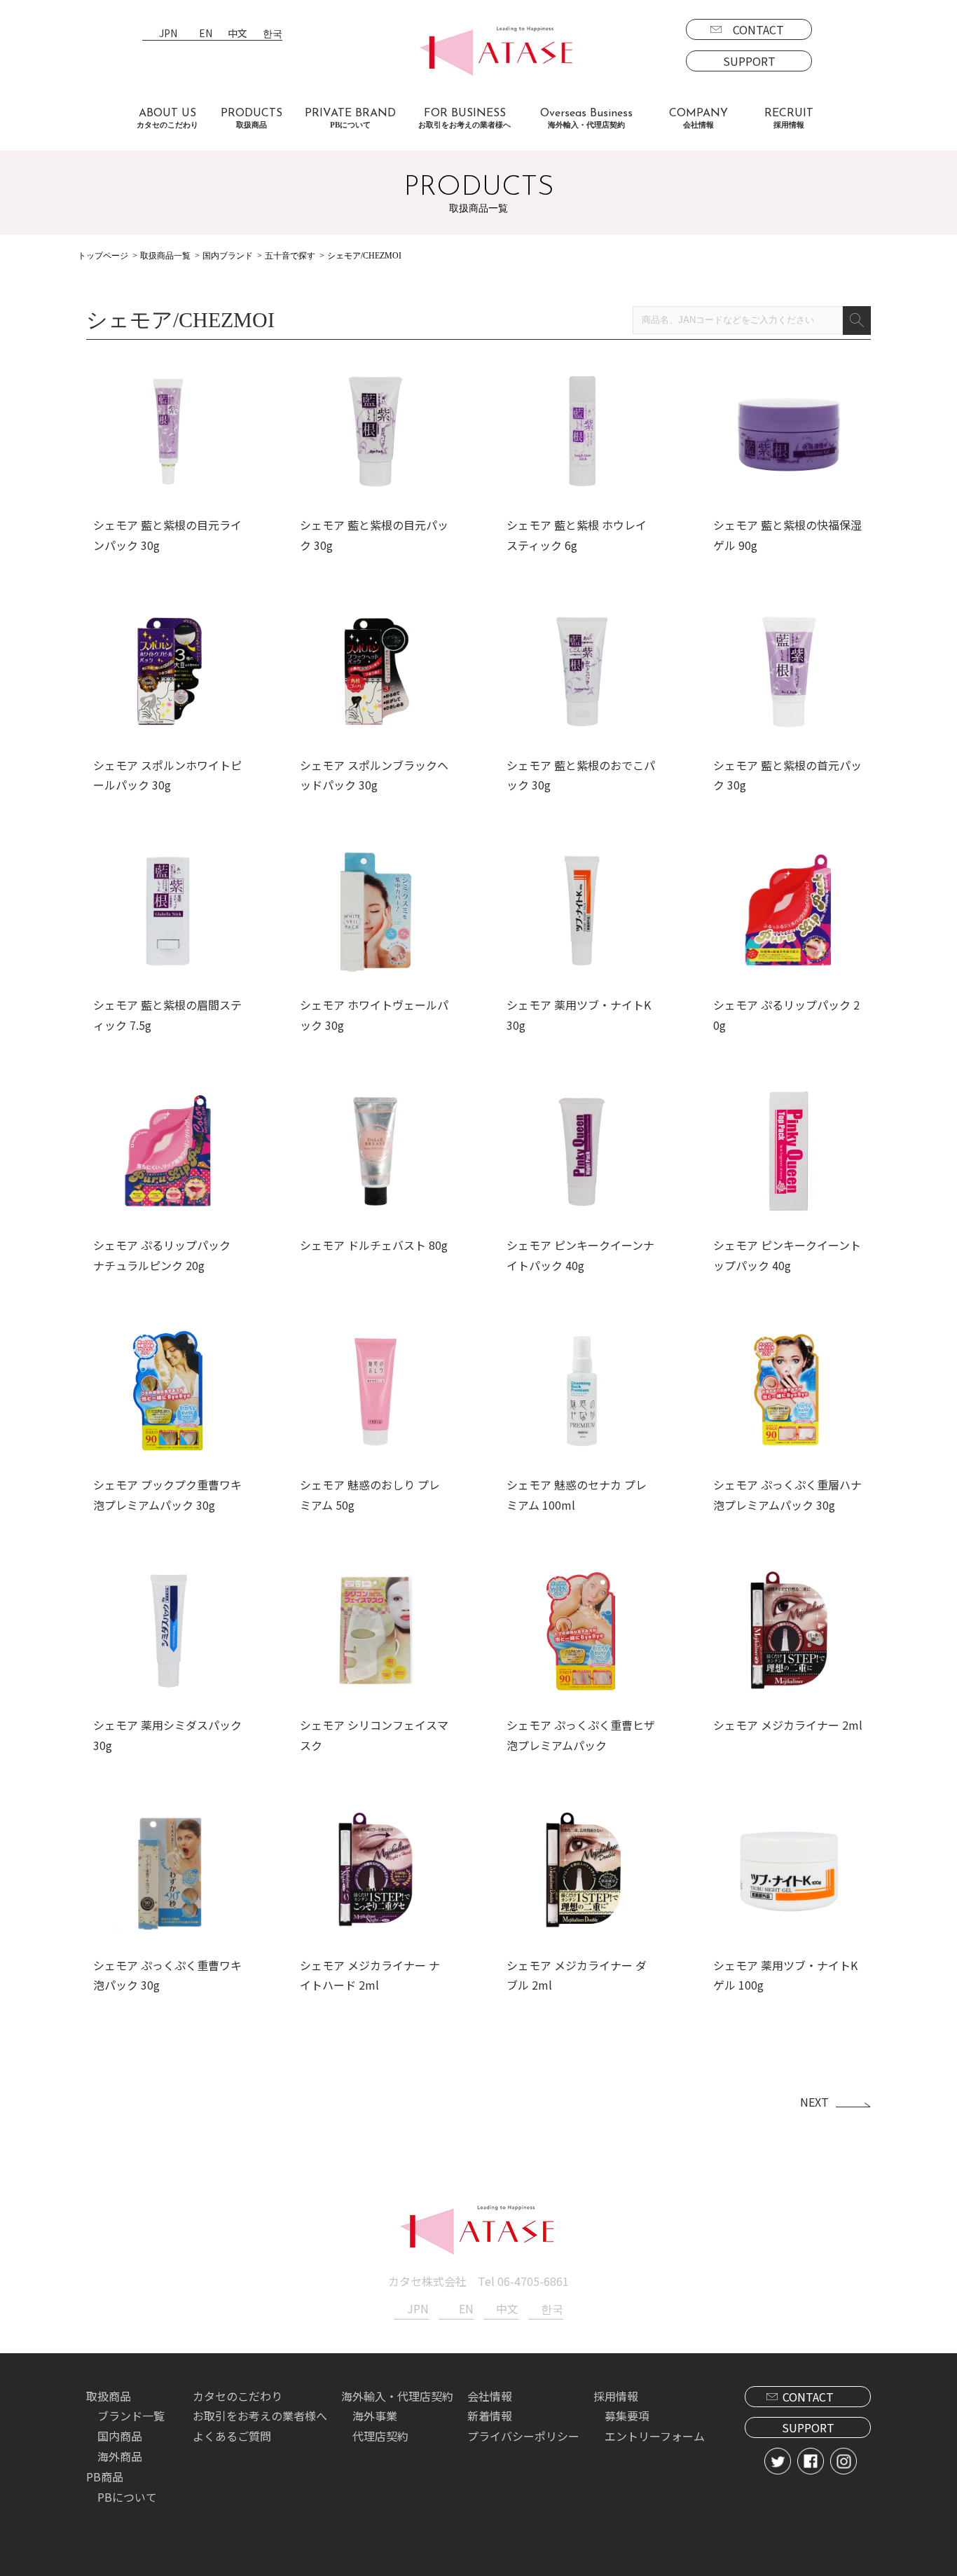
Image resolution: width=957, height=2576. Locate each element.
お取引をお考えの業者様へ (260, 2416)
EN (206, 34)
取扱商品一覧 (165, 256)
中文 (237, 34)
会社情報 (490, 2396)
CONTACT (758, 29)
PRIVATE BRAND (350, 118)
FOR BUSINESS (464, 118)
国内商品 (120, 2436)
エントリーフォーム (655, 2436)
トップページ (103, 256)
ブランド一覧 (131, 2416)
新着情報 (490, 2416)
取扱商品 (109, 2396)
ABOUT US (167, 118)
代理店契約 (380, 2436)
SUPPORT (749, 61)
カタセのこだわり (237, 2396)
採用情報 (616, 2396)
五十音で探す (290, 256)
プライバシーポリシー (523, 2436)
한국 (273, 34)
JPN (168, 34)
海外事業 (375, 2416)
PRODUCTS (252, 118)
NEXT (814, 2102)
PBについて (127, 2497)
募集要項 (627, 2416)
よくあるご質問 (232, 2436)
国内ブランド (228, 256)
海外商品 (120, 2456)
